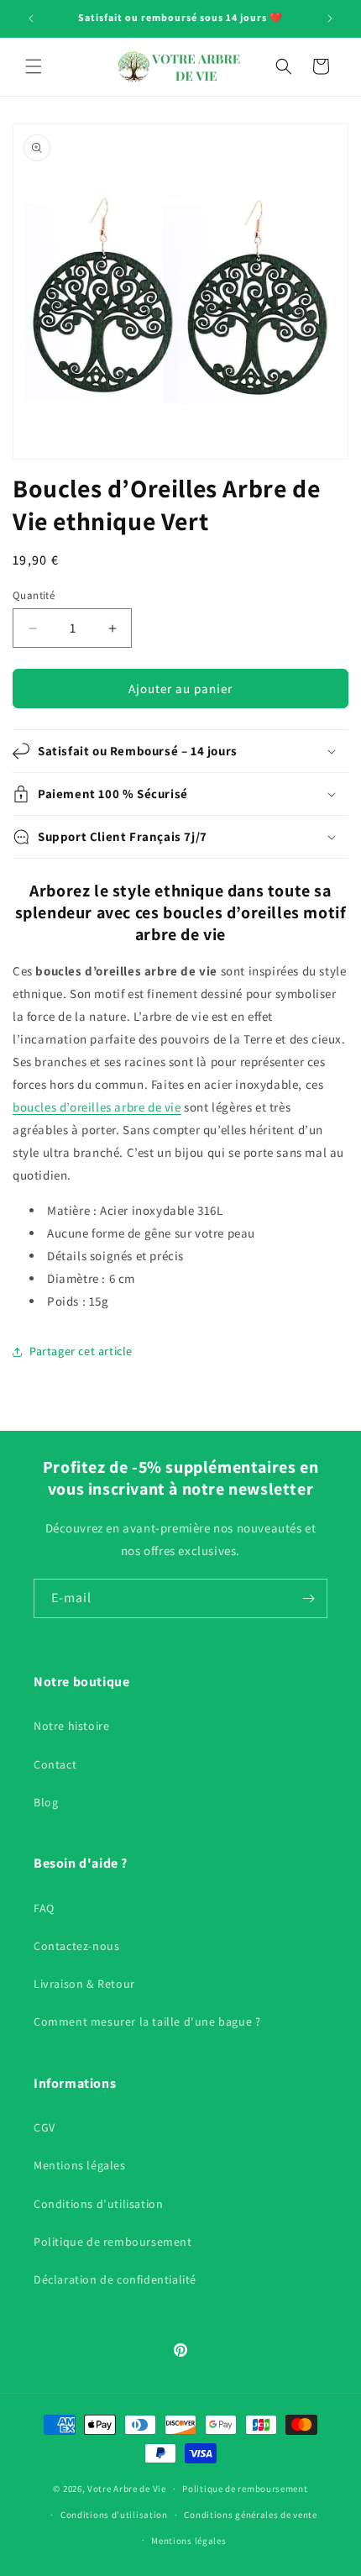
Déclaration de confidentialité (115, 2279)
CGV (44, 2127)
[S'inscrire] (308, 1598)
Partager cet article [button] (81, 1351)
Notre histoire (71, 1726)
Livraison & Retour (84, 1984)
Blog (46, 1802)
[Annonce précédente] (31, 18)
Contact (55, 1764)
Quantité (34, 595)
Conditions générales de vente (250, 2515)
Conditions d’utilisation (98, 2204)
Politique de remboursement (113, 2242)
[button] (34, 66)
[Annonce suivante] (330, 18)
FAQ (44, 1908)
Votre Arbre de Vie (127, 2489)
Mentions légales (80, 2165)
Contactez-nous (76, 1946)
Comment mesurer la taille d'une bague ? (147, 2021)
